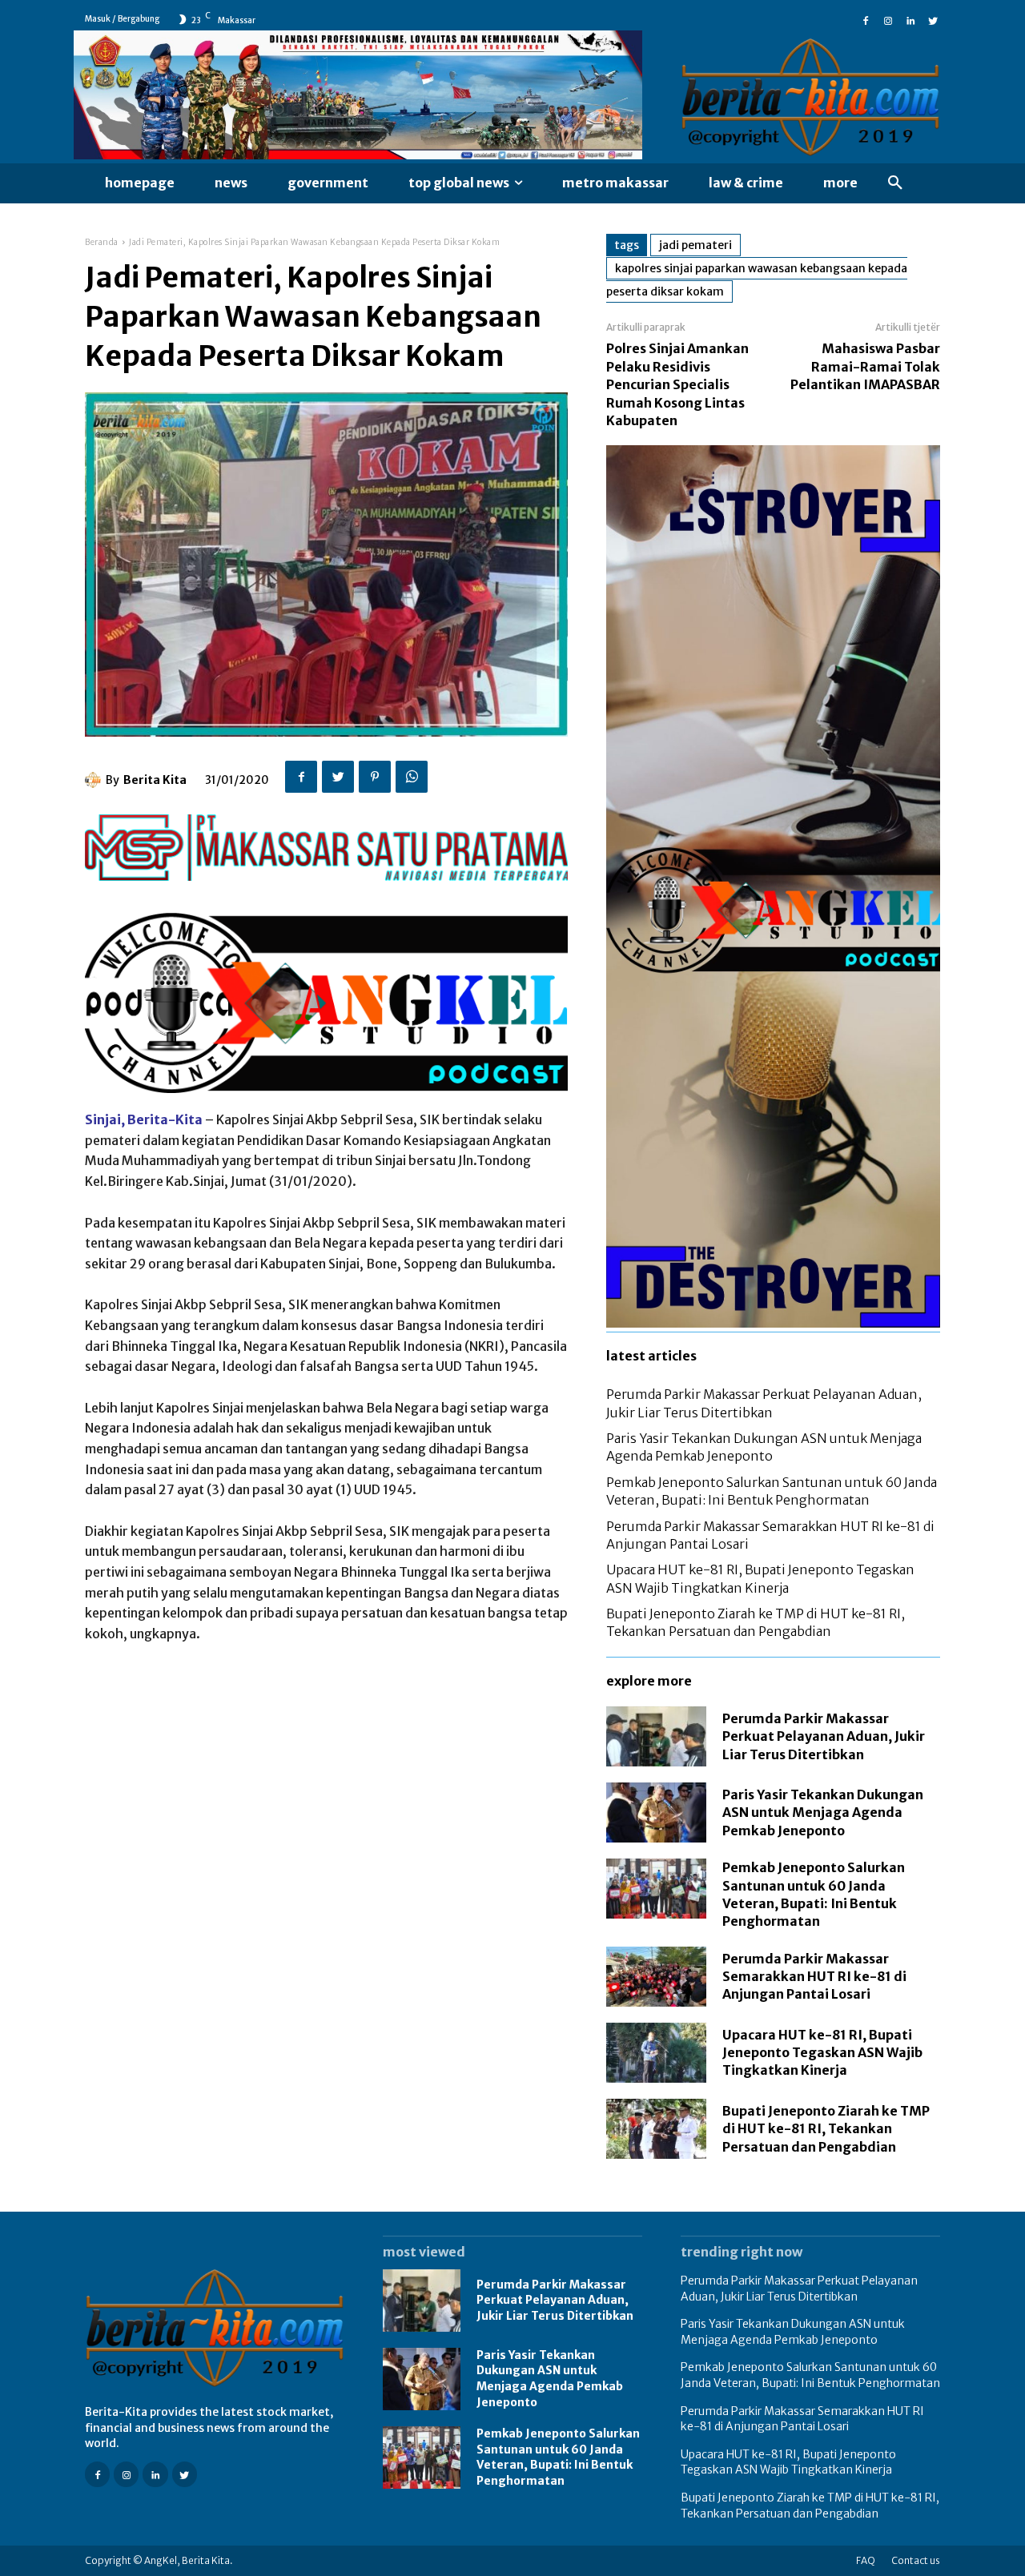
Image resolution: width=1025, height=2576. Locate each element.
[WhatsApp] (412, 777)
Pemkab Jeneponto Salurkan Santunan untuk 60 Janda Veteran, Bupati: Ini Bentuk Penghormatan (558, 2457)
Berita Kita (155, 780)
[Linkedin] (910, 19)
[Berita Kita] (95, 780)
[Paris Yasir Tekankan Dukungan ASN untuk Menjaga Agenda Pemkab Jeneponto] (656, 1812)
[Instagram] (888, 19)
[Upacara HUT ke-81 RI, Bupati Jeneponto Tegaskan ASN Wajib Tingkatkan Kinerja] (656, 2053)
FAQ (866, 2560)
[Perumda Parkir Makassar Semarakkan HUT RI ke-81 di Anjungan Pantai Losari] (656, 1977)
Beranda (102, 242)
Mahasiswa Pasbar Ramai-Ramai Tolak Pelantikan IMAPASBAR (865, 366)
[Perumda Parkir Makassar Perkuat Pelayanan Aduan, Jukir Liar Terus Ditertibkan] (656, 1736)
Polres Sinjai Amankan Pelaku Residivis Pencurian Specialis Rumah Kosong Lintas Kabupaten (677, 384)
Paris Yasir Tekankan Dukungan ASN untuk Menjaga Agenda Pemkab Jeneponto (823, 1812)
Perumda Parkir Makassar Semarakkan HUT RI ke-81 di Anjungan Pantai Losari (814, 1977)
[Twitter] (933, 19)
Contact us (916, 2560)
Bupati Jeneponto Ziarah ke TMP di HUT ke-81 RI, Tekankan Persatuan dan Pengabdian (826, 2129)
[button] (895, 183)
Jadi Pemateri (695, 245)
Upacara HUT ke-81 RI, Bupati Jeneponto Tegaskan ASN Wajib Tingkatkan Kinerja (822, 2053)
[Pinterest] (375, 777)
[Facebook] (866, 19)
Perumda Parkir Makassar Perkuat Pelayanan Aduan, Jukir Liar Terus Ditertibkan (824, 1736)
